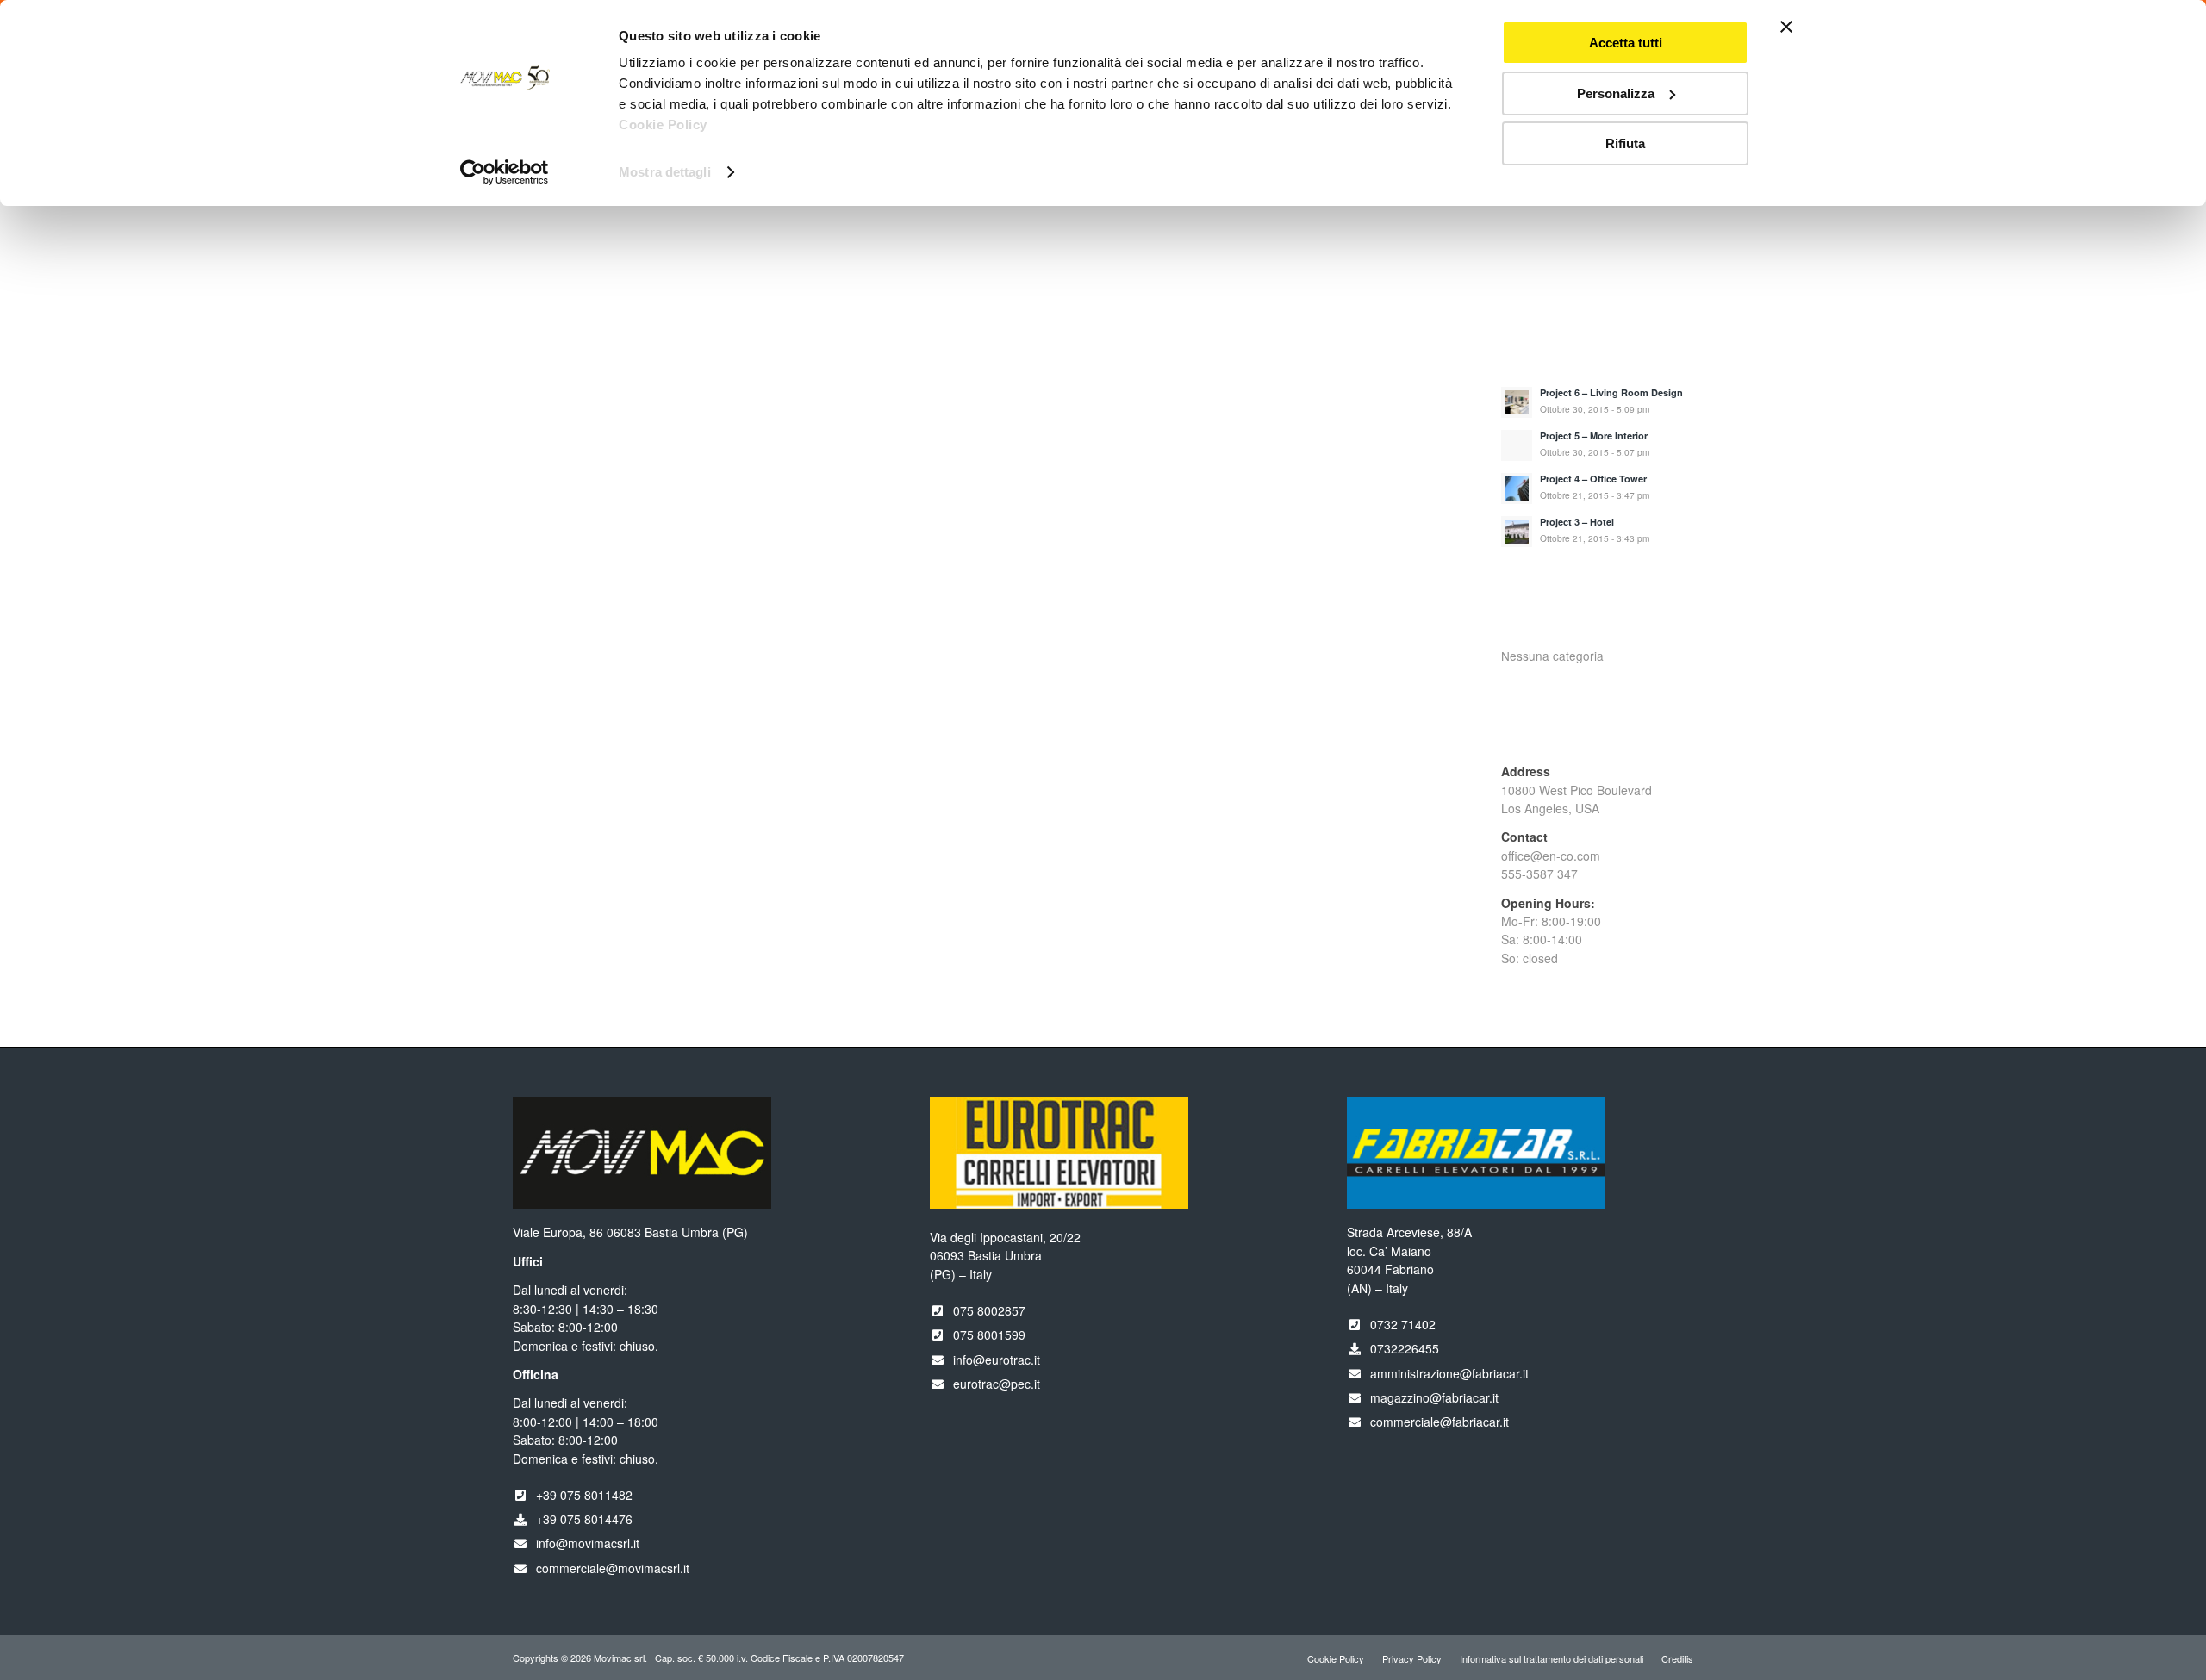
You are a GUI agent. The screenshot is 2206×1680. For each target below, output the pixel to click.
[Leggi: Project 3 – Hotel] (1517, 532)
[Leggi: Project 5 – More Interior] (1517, 445)
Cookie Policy (663, 124)
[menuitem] (1336, 1658)
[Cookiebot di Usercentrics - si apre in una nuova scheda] (505, 172)
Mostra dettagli (665, 172)
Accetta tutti (1626, 43)
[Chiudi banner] (1786, 27)
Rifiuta (1625, 143)
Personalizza (1616, 93)
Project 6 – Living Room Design (1611, 392)
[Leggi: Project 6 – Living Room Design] (1517, 402)
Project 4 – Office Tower (1593, 479)
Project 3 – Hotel (1577, 522)
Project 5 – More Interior (1594, 436)
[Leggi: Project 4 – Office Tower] (1517, 488)
